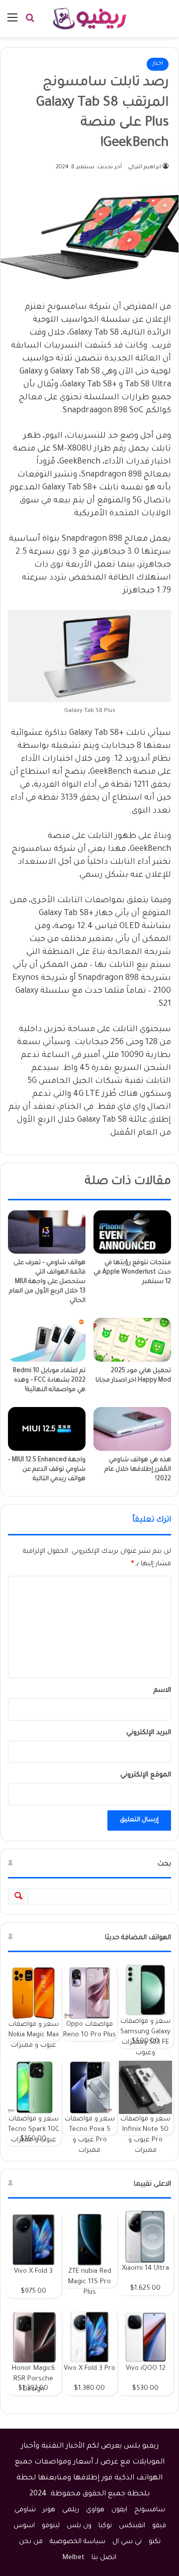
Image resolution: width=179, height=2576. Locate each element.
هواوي (95, 2510)
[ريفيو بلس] (90, 19)
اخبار (158, 64)
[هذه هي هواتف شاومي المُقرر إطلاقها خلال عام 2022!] (132, 1429)
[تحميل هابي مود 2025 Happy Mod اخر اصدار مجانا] (132, 1340)
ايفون (119, 2510)
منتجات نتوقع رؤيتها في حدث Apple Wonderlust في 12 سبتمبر (132, 1273)
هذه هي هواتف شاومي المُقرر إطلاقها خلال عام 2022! (138, 1470)
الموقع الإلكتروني (146, 1775)
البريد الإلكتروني (149, 1733)
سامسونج (150, 2510)
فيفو (159, 2526)
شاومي (25, 2510)
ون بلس (79, 2526)
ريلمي (71, 2510)
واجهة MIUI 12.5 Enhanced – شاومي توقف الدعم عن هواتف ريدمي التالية (47, 1470)
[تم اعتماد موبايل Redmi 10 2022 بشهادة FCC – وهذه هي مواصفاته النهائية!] (47, 1340)
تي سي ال (127, 2542)
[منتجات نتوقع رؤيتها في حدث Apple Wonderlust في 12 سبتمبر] (132, 1232)
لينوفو (51, 2526)
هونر (49, 2510)
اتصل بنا (104, 2558)
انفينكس (132, 2526)
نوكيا (105, 2526)
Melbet (74, 2558)
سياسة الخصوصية (78, 2542)
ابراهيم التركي (144, 167)
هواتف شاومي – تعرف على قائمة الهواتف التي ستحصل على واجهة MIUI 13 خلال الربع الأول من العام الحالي (47, 1282)
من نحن (31, 2542)
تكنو (155, 2542)
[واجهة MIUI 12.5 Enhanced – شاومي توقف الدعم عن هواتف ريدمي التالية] (47, 1429)
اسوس (24, 2526)
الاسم (162, 1691)
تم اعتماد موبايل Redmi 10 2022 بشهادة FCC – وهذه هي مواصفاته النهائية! (49, 1381)
